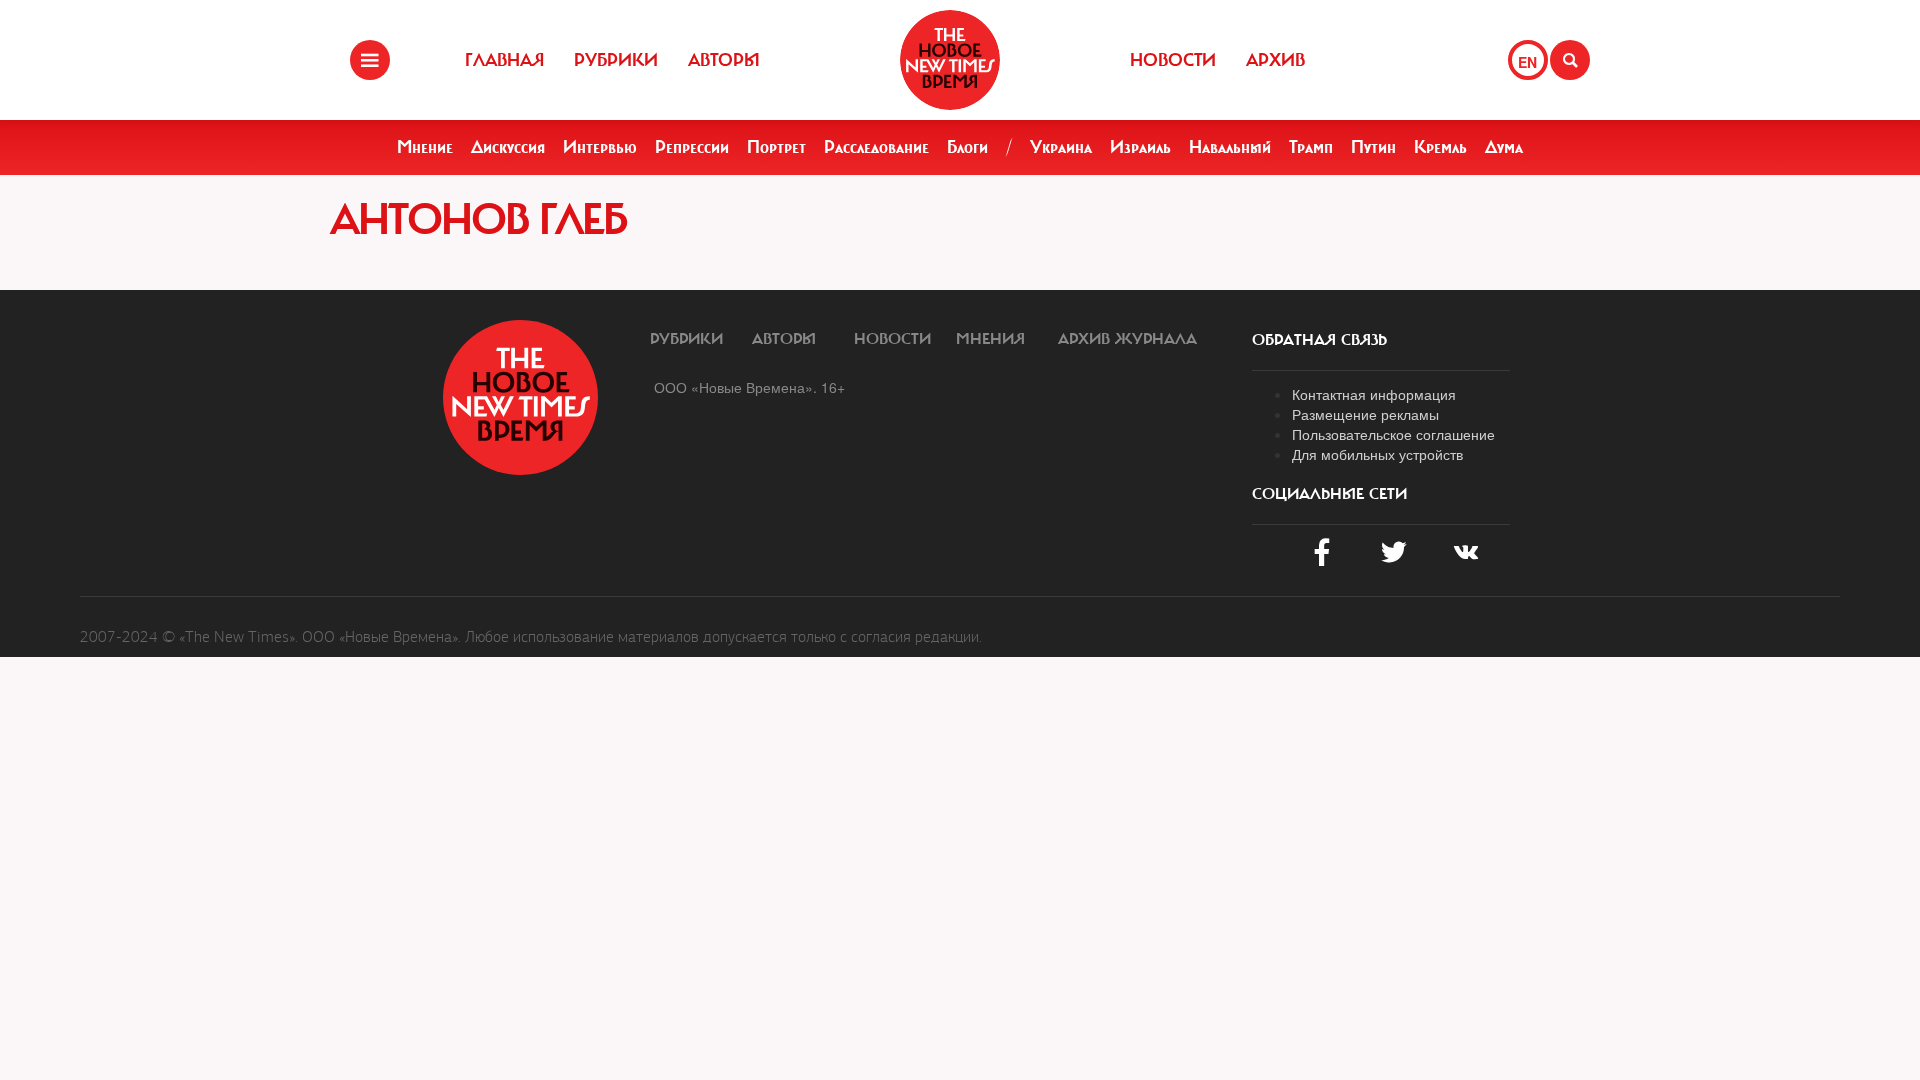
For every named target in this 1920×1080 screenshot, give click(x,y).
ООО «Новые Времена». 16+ (749, 387)
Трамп (1311, 147)
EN (1527, 62)
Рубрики (616, 60)
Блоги (967, 147)
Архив (1275, 60)
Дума (1504, 147)
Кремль (1440, 147)
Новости (1173, 60)
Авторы (724, 60)
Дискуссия (508, 147)
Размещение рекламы (1365, 414)
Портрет (776, 147)
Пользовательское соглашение (1393, 434)
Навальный (1230, 147)
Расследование (876, 147)
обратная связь (1319, 340)
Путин (1373, 147)
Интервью (600, 147)
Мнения (990, 339)
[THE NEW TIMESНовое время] (950, 60)
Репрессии (692, 147)
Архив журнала (1127, 339)
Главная (504, 60)
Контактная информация (1374, 394)
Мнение (425, 147)
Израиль (1140, 147)
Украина (1061, 147)
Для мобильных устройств (1377, 454)
